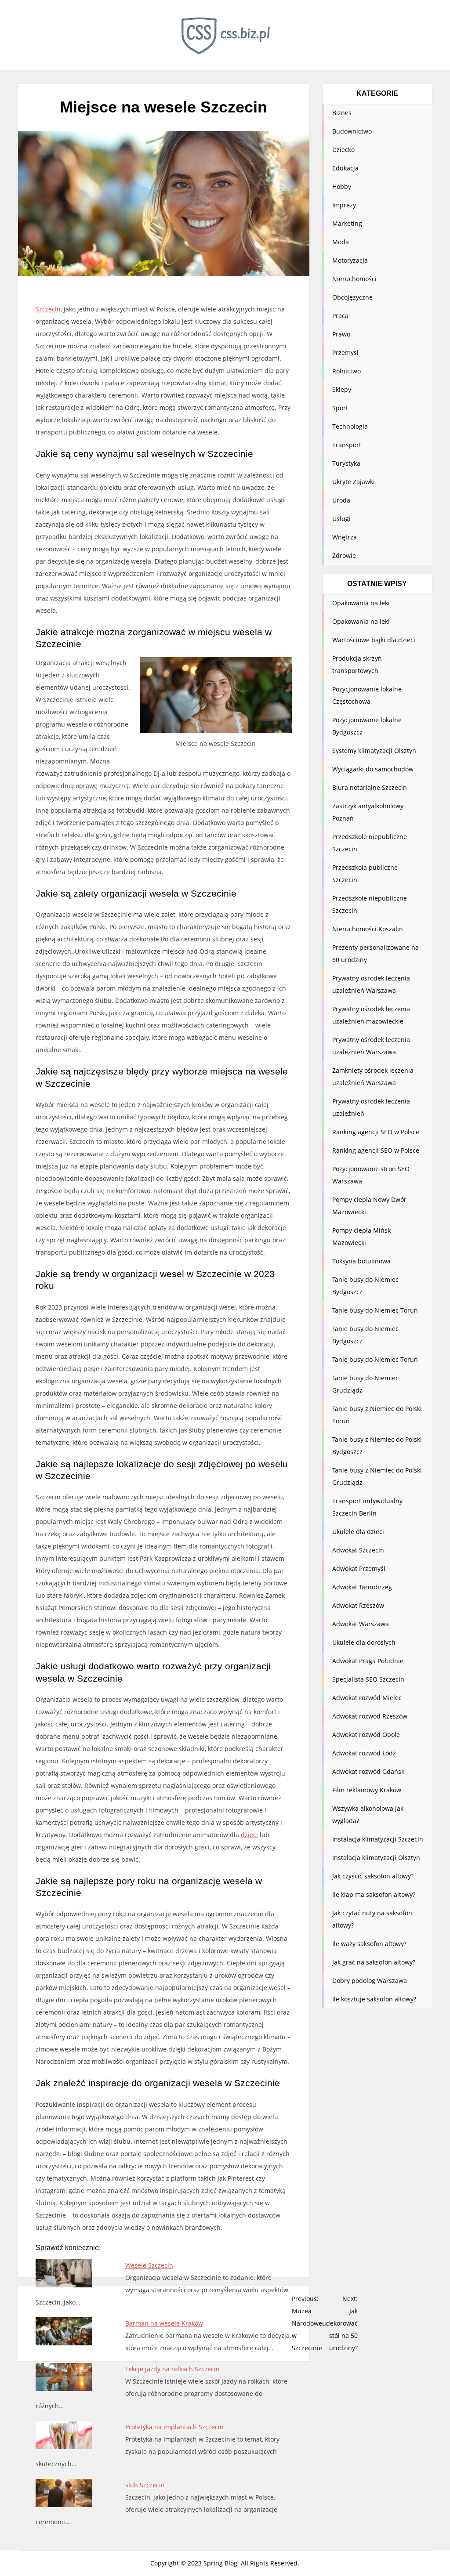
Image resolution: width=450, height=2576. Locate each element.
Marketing (347, 223)
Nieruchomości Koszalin (368, 929)
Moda (341, 242)
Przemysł (345, 353)
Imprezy (344, 205)
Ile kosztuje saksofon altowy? (374, 1999)
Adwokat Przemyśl (359, 1568)
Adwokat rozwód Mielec (367, 1698)
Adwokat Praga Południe (368, 1661)
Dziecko (343, 150)
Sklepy (342, 389)
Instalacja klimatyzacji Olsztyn (376, 1858)
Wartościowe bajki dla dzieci (374, 640)
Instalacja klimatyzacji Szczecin (378, 1839)
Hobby (342, 186)
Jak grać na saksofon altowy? (374, 1962)
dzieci (249, 1835)
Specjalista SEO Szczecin (368, 1679)
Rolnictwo (347, 371)
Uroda (341, 500)
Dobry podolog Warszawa (370, 1981)
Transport (347, 445)
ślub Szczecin (145, 2485)
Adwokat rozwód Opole (366, 1735)
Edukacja (345, 168)
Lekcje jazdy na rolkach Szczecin (172, 2369)
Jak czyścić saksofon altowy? (373, 1876)
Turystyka (346, 463)
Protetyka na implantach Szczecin (174, 2427)
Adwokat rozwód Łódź (364, 1753)
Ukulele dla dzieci (358, 1532)
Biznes (342, 113)
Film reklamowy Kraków (367, 1790)
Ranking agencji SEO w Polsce (376, 1132)
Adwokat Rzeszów (358, 1605)
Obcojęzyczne (352, 297)
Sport (340, 408)
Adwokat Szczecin (358, 1550)
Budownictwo (352, 131)
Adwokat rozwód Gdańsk (368, 1771)
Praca (340, 316)
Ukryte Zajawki (354, 482)
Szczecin (48, 309)
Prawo (341, 334)
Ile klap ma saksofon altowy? (374, 1894)
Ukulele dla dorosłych (364, 1642)
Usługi (341, 519)
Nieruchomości (354, 279)
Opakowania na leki (361, 603)
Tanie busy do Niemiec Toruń (375, 1310)
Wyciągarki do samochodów (373, 769)
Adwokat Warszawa (361, 1624)
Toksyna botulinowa (361, 1261)
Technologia (350, 426)
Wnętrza (345, 537)
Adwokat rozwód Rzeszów (370, 1716)
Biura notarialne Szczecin (370, 787)
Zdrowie (344, 555)
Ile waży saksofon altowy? (369, 1944)
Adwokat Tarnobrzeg (362, 1587)
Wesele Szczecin (149, 2265)
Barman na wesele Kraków (164, 2323)
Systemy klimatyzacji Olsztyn (374, 751)
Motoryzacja (350, 260)
